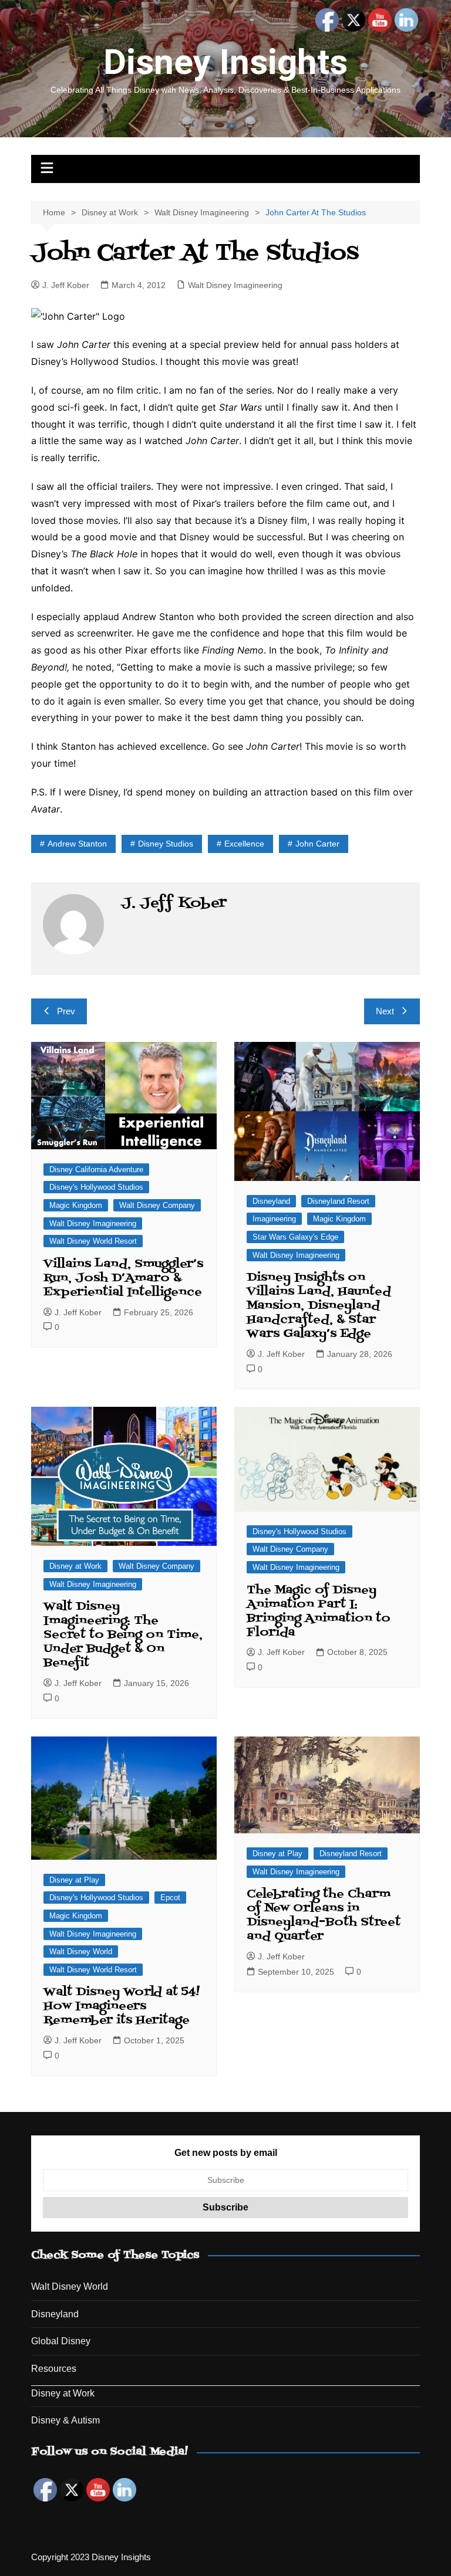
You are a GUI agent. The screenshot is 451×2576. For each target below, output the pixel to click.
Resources (54, 2369)
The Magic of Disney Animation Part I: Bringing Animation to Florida (319, 1612)
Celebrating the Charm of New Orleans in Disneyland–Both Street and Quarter (324, 1915)
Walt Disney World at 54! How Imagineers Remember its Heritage (122, 2006)
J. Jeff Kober (66, 285)
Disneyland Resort (338, 1201)
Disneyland (271, 1201)
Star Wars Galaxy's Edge (295, 1237)
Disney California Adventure (96, 1169)
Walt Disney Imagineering (235, 285)
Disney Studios (166, 844)
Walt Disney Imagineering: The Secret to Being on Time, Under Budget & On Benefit (123, 1635)
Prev (66, 1011)
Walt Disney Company (157, 1205)
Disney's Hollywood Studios (96, 1187)
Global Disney (61, 2341)
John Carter (317, 844)
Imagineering (274, 1219)
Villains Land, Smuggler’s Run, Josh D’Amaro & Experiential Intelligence (123, 1278)
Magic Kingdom (76, 1205)
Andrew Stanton (77, 844)
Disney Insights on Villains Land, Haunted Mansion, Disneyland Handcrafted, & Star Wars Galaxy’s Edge (319, 1306)
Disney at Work (75, 1566)
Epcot (170, 1898)
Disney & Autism (65, 2420)
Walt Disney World (81, 1952)
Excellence (244, 844)
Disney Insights (225, 62)
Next (385, 1011)
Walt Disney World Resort (93, 1241)
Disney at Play (74, 1880)
